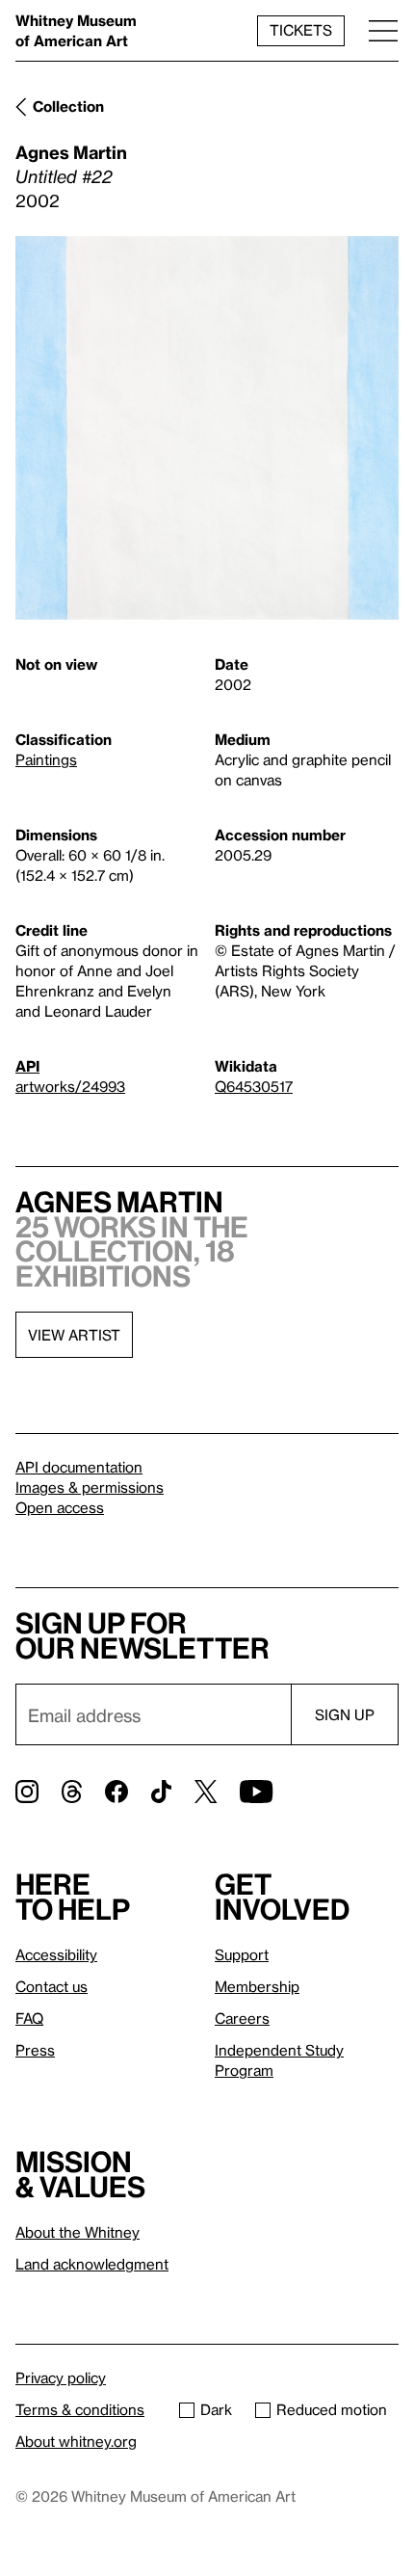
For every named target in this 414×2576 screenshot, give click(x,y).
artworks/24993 (70, 1086)
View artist (74, 1335)
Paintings (46, 759)
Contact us (52, 1986)
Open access (60, 1507)
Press (35, 2050)
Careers (242, 2018)
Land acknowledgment (92, 2264)
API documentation (79, 1467)
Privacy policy (61, 2377)
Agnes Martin (71, 152)
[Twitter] (206, 1792)
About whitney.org (76, 2441)
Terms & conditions (80, 2409)
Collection (68, 106)
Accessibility (56, 1954)
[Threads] (72, 1792)
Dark (216, 2409)
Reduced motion (332, 2409)
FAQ (29, 2018)
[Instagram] (27, 1792)
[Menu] (383, 30)
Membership (257, 1986)
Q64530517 (254, 1086)
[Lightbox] (207, 428)
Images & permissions (90, 1487)
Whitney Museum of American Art (76, 30)
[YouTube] (256, 1792)
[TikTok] (161, 1792)
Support (242, 1954)
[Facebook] (116, 1792)
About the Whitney (78, 2232)
